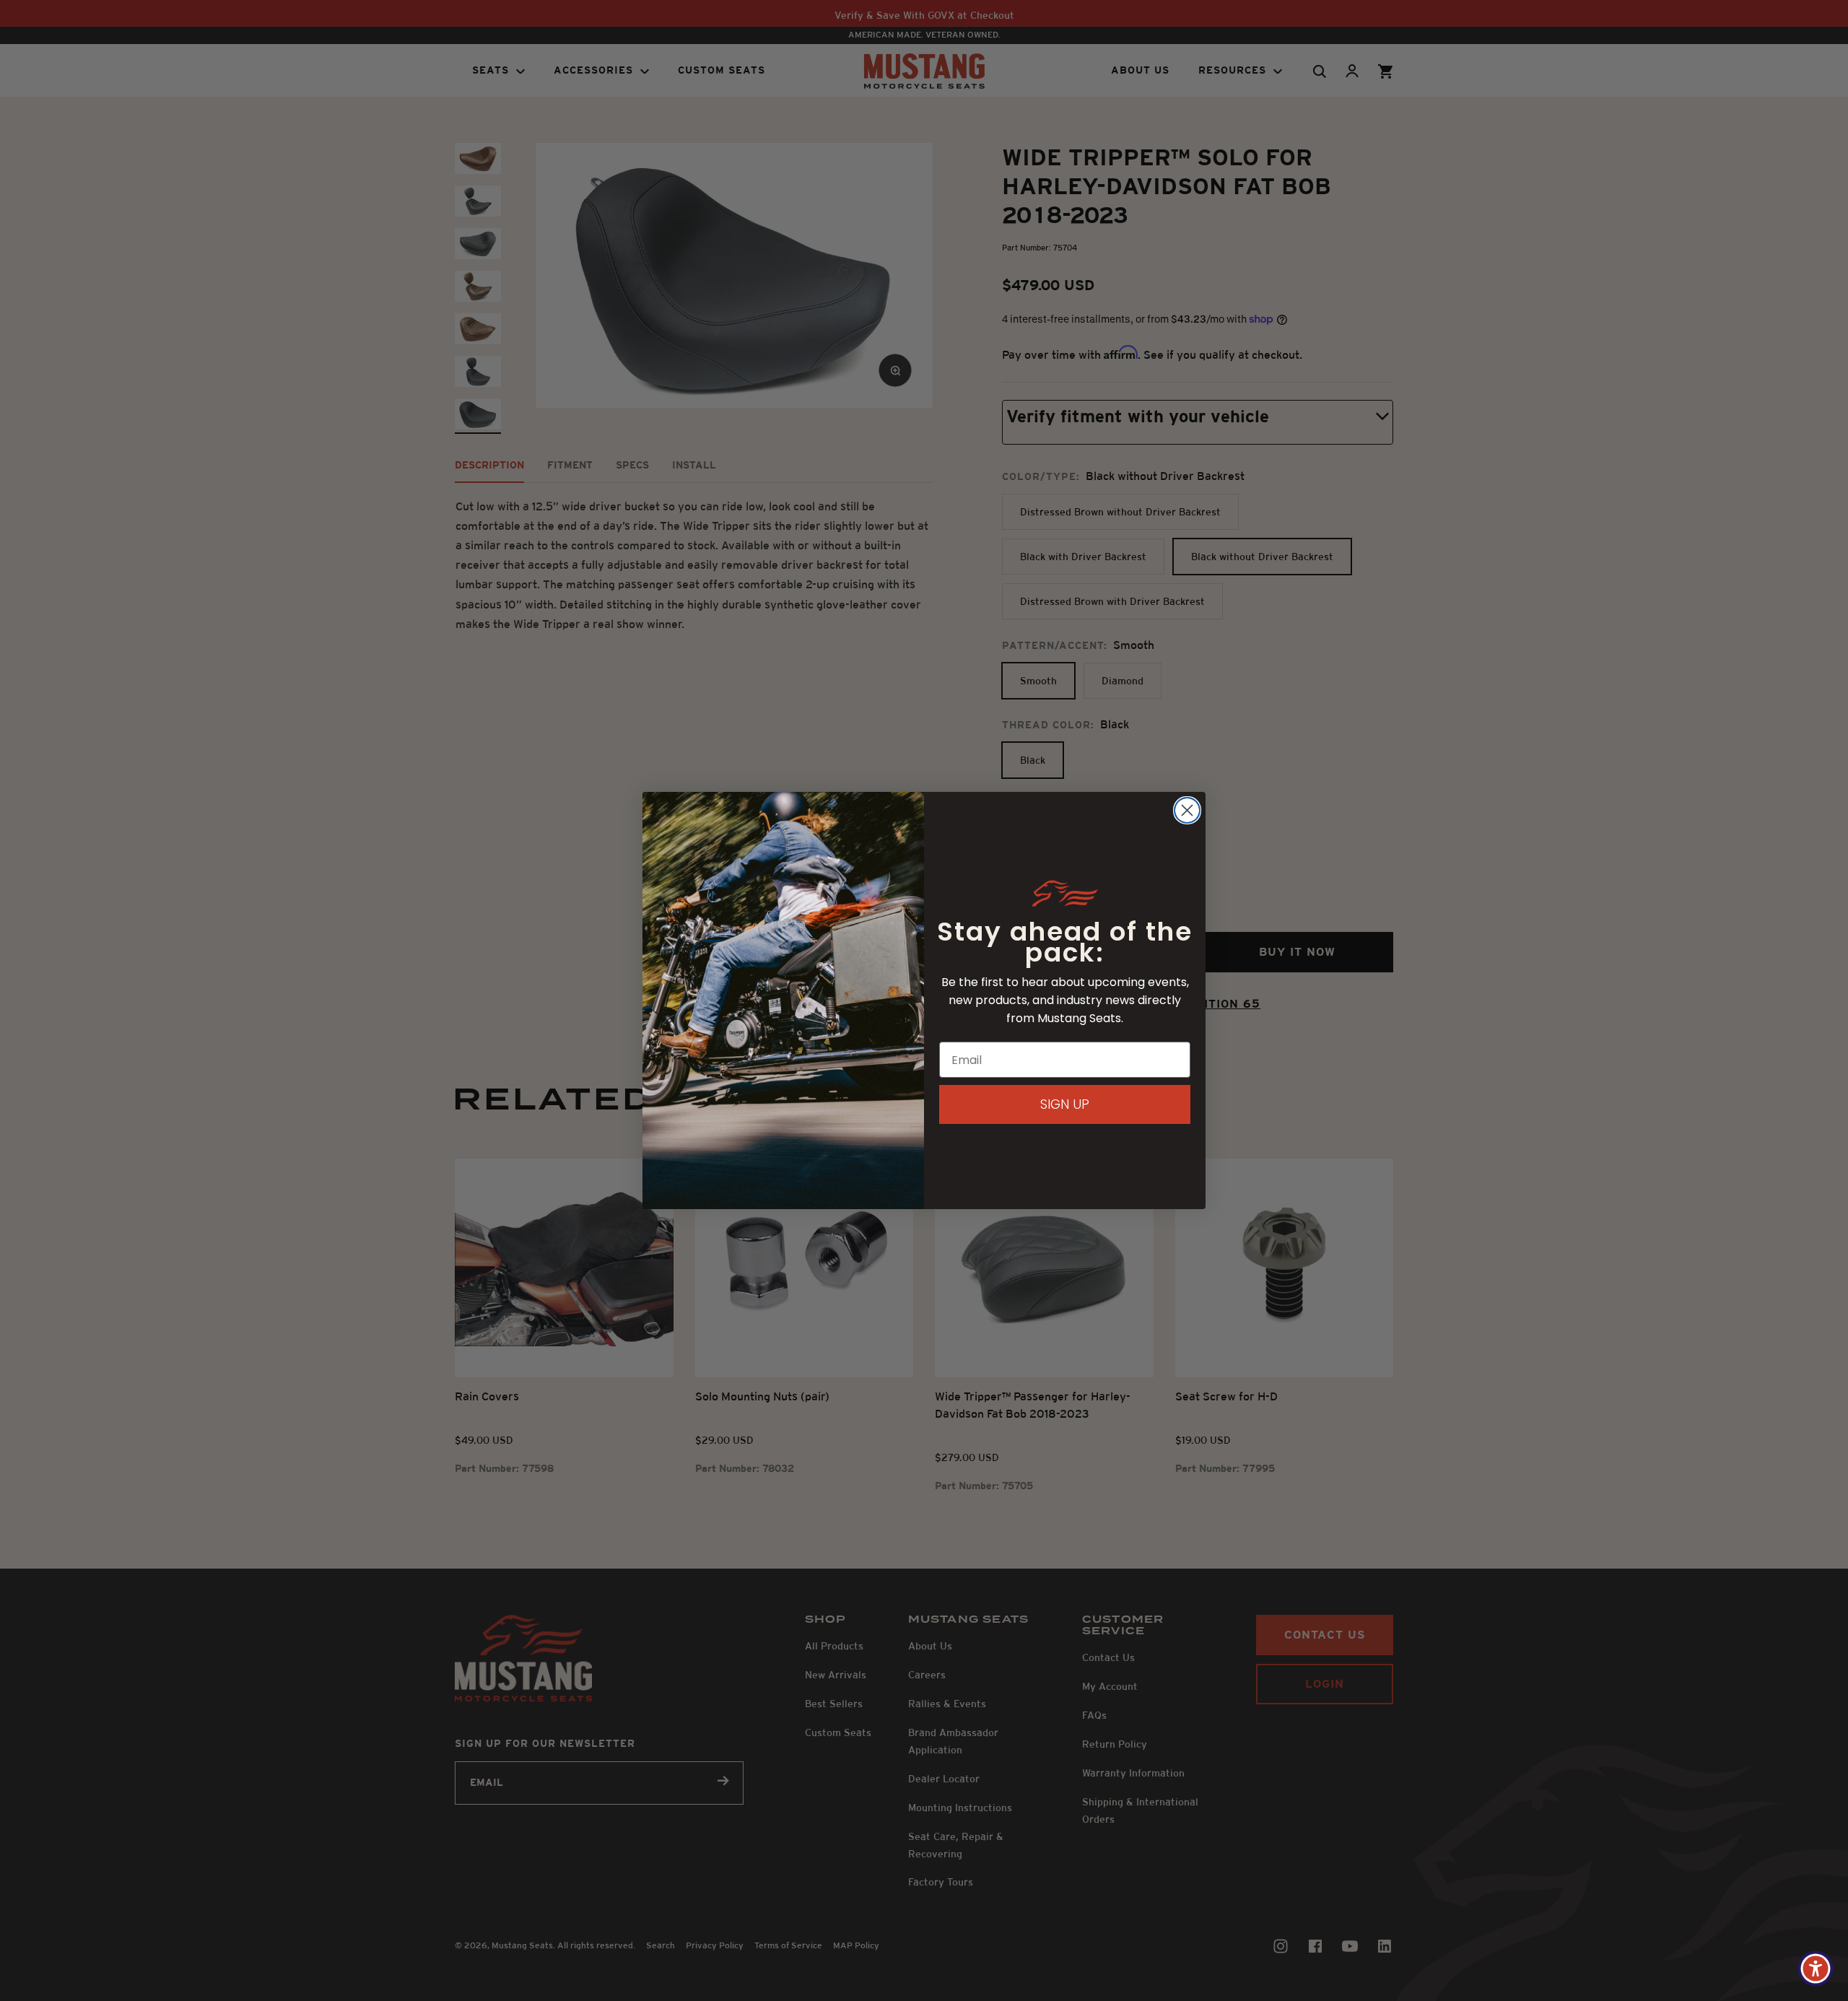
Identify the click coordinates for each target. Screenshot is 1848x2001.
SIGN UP (1065, 1104)
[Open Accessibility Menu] (1816, 1969)
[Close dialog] (1187, 810)
